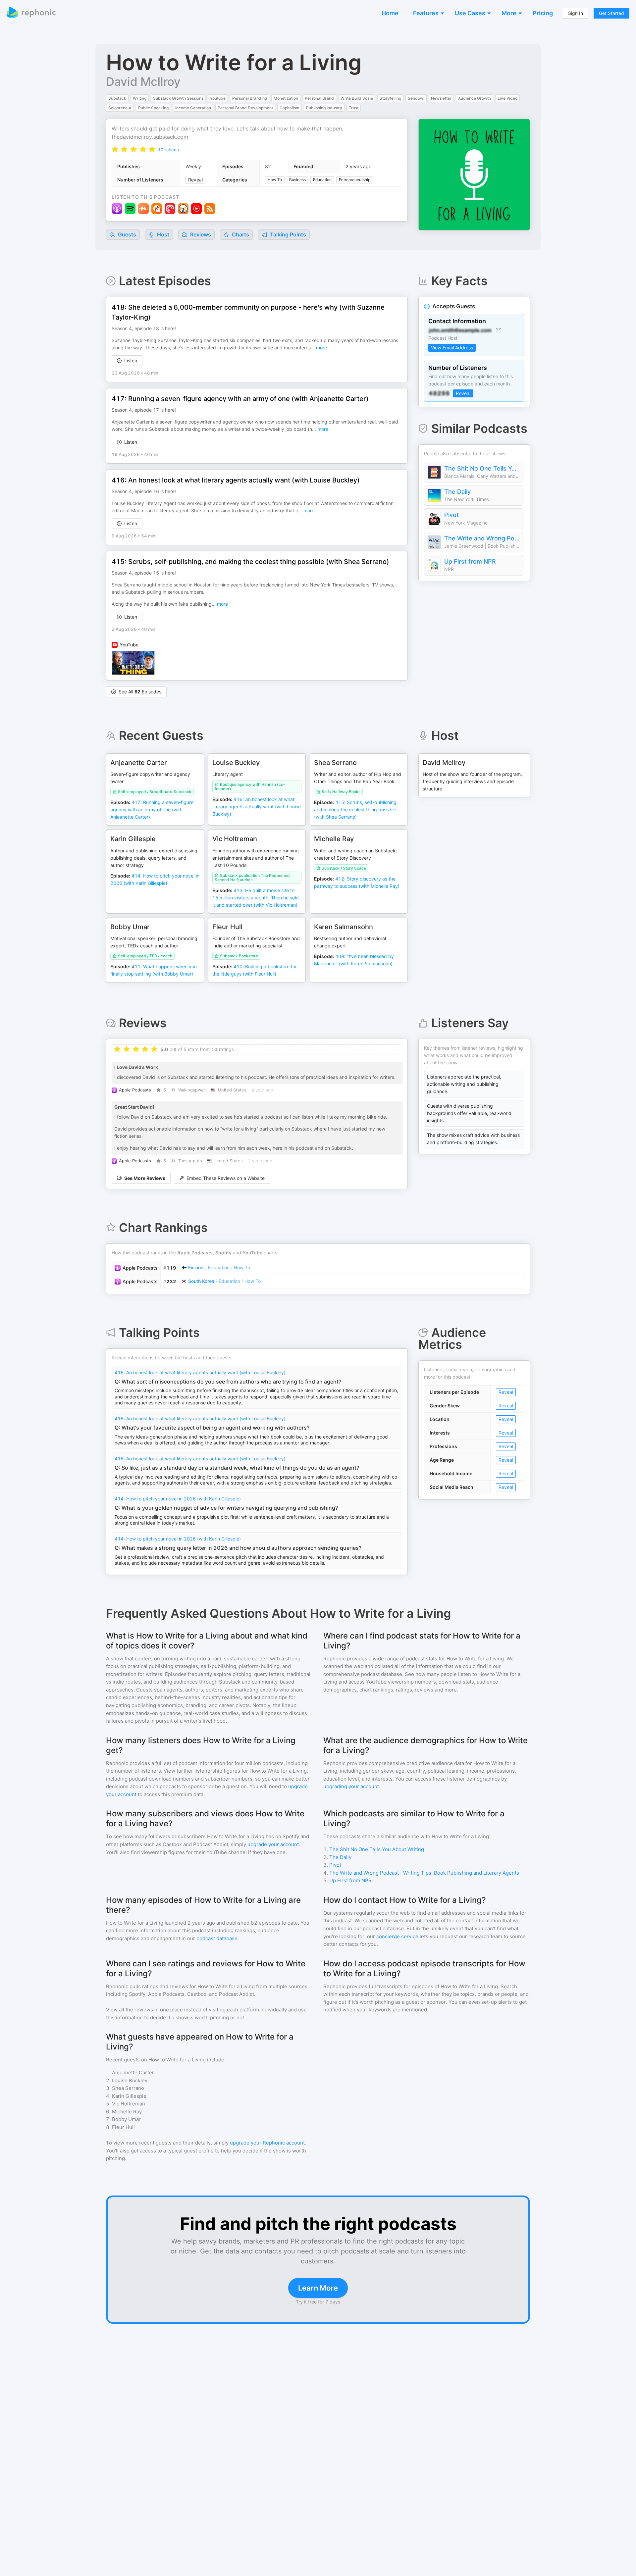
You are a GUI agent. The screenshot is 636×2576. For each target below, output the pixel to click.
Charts (240, 234)
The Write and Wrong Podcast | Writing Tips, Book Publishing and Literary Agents (482, 538)
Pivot (451, 515)
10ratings (168, 150)
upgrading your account (351, 1786)
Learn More (318, 2288)
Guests (126, 234)
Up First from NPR (470, 561)
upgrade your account (273, 1844)
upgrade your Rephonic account (267, 2143)
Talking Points (287, 234)
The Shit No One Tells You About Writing (482, 468)
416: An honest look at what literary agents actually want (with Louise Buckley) (200, 1372)
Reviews (200, 234)
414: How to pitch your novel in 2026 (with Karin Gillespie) (178, 1499)
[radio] (115, 149)
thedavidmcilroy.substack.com (150, 137)
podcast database (217, 1938)
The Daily (457, 492)
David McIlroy (143, 81)
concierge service (397, 1936)
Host (163, 234)
